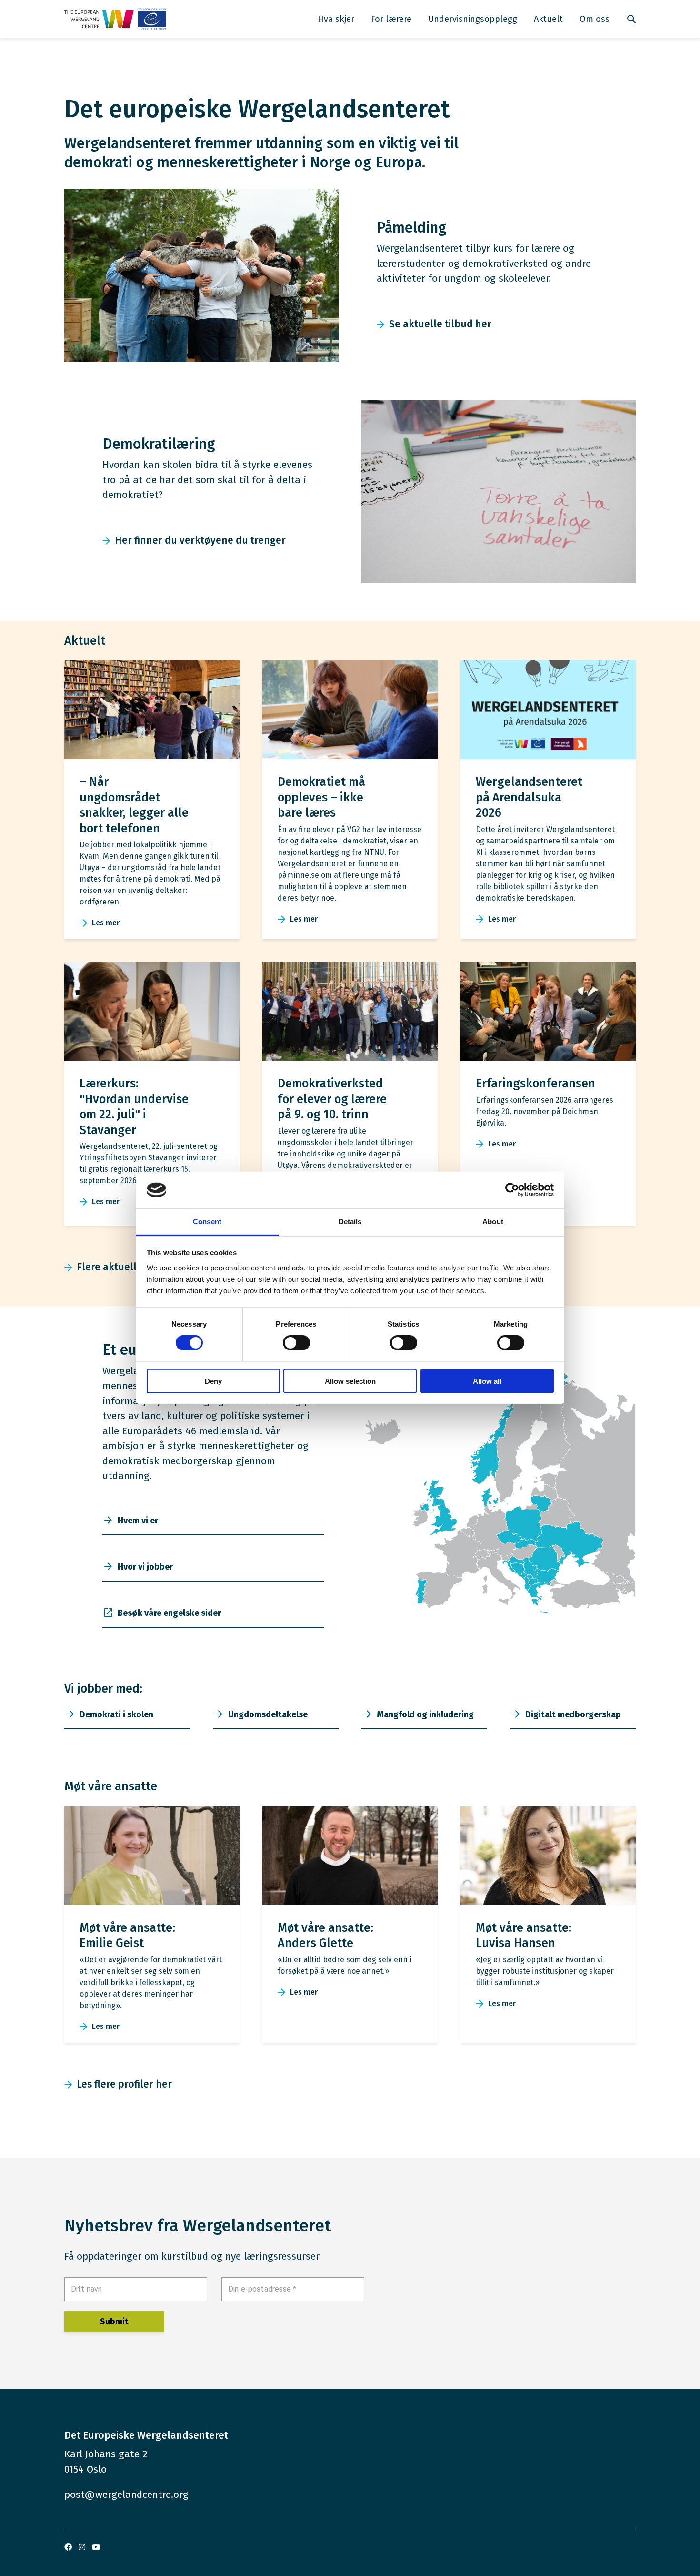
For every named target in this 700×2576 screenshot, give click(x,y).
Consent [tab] (207, 1222)
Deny (213, 1381)
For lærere (391, 19)
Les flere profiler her (124, 2084)
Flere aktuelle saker (124, 1267)
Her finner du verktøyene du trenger (200, 540)
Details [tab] (350, 1222)
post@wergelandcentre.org (126, 2495)
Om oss (595, 19)
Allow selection (350, 1381)
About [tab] (493, 1222)
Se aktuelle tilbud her (440, 324)
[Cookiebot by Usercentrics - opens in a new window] (512, 1190)
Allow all (487, 1381)
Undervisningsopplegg (473, 19)
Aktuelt (548, 19)
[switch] (296, 1343)
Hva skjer (336, 19)
